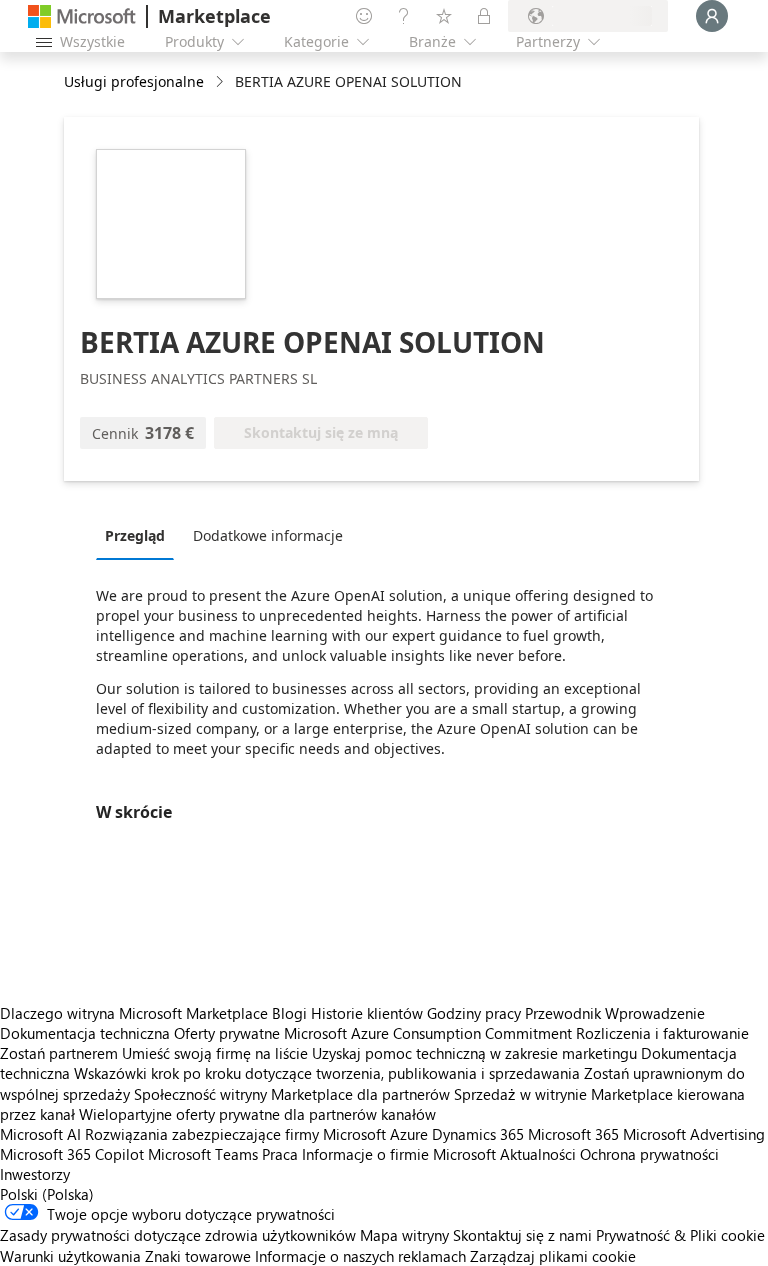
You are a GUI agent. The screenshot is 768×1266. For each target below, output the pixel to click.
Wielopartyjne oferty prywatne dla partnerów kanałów (257, 1114)
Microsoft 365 (573, 1134)
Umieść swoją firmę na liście (215, 1053)
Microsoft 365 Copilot (72, 1154)
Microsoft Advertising (694, 1134)
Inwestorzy (35, 1174)
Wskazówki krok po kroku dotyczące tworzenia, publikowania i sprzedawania (327, 1073)
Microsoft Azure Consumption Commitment (430, 1033)
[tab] (140, 535)
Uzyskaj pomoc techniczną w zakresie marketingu (474, 1053)
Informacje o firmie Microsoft (399, 1154)
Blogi (289, 1013)
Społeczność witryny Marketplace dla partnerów (292, 1094)
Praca (280, 1154)
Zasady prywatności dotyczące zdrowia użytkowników (178, 1235)
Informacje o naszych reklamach (360, 1256)
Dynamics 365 (478, 1134)
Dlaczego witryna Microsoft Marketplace (134, 1013)
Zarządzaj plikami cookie (553, 1256)
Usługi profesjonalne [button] (134, 81)
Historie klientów (367, 1013)
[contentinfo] (221, 82)
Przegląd (135, 535)
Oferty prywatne (227, 1033)
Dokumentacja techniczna (85, 1033)
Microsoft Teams (203, 1154)
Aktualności (538, 1154)
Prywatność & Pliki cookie (680, 1235)
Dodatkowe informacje (268, 535)
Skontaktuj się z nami (522, 1235)
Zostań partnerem (59, 1053)
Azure (409, 1134)
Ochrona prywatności (649, 1154)
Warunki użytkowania (70, 1256)
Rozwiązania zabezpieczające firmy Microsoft (235, 1134)
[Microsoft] (82, 16)
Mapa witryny (404, 1235)
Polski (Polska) (47, 1194)
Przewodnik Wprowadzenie (615, 1013)
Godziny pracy (474, 1013)
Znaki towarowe (198, 1256)
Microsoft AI (40, 1134)
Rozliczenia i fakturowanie (662, 1033)
